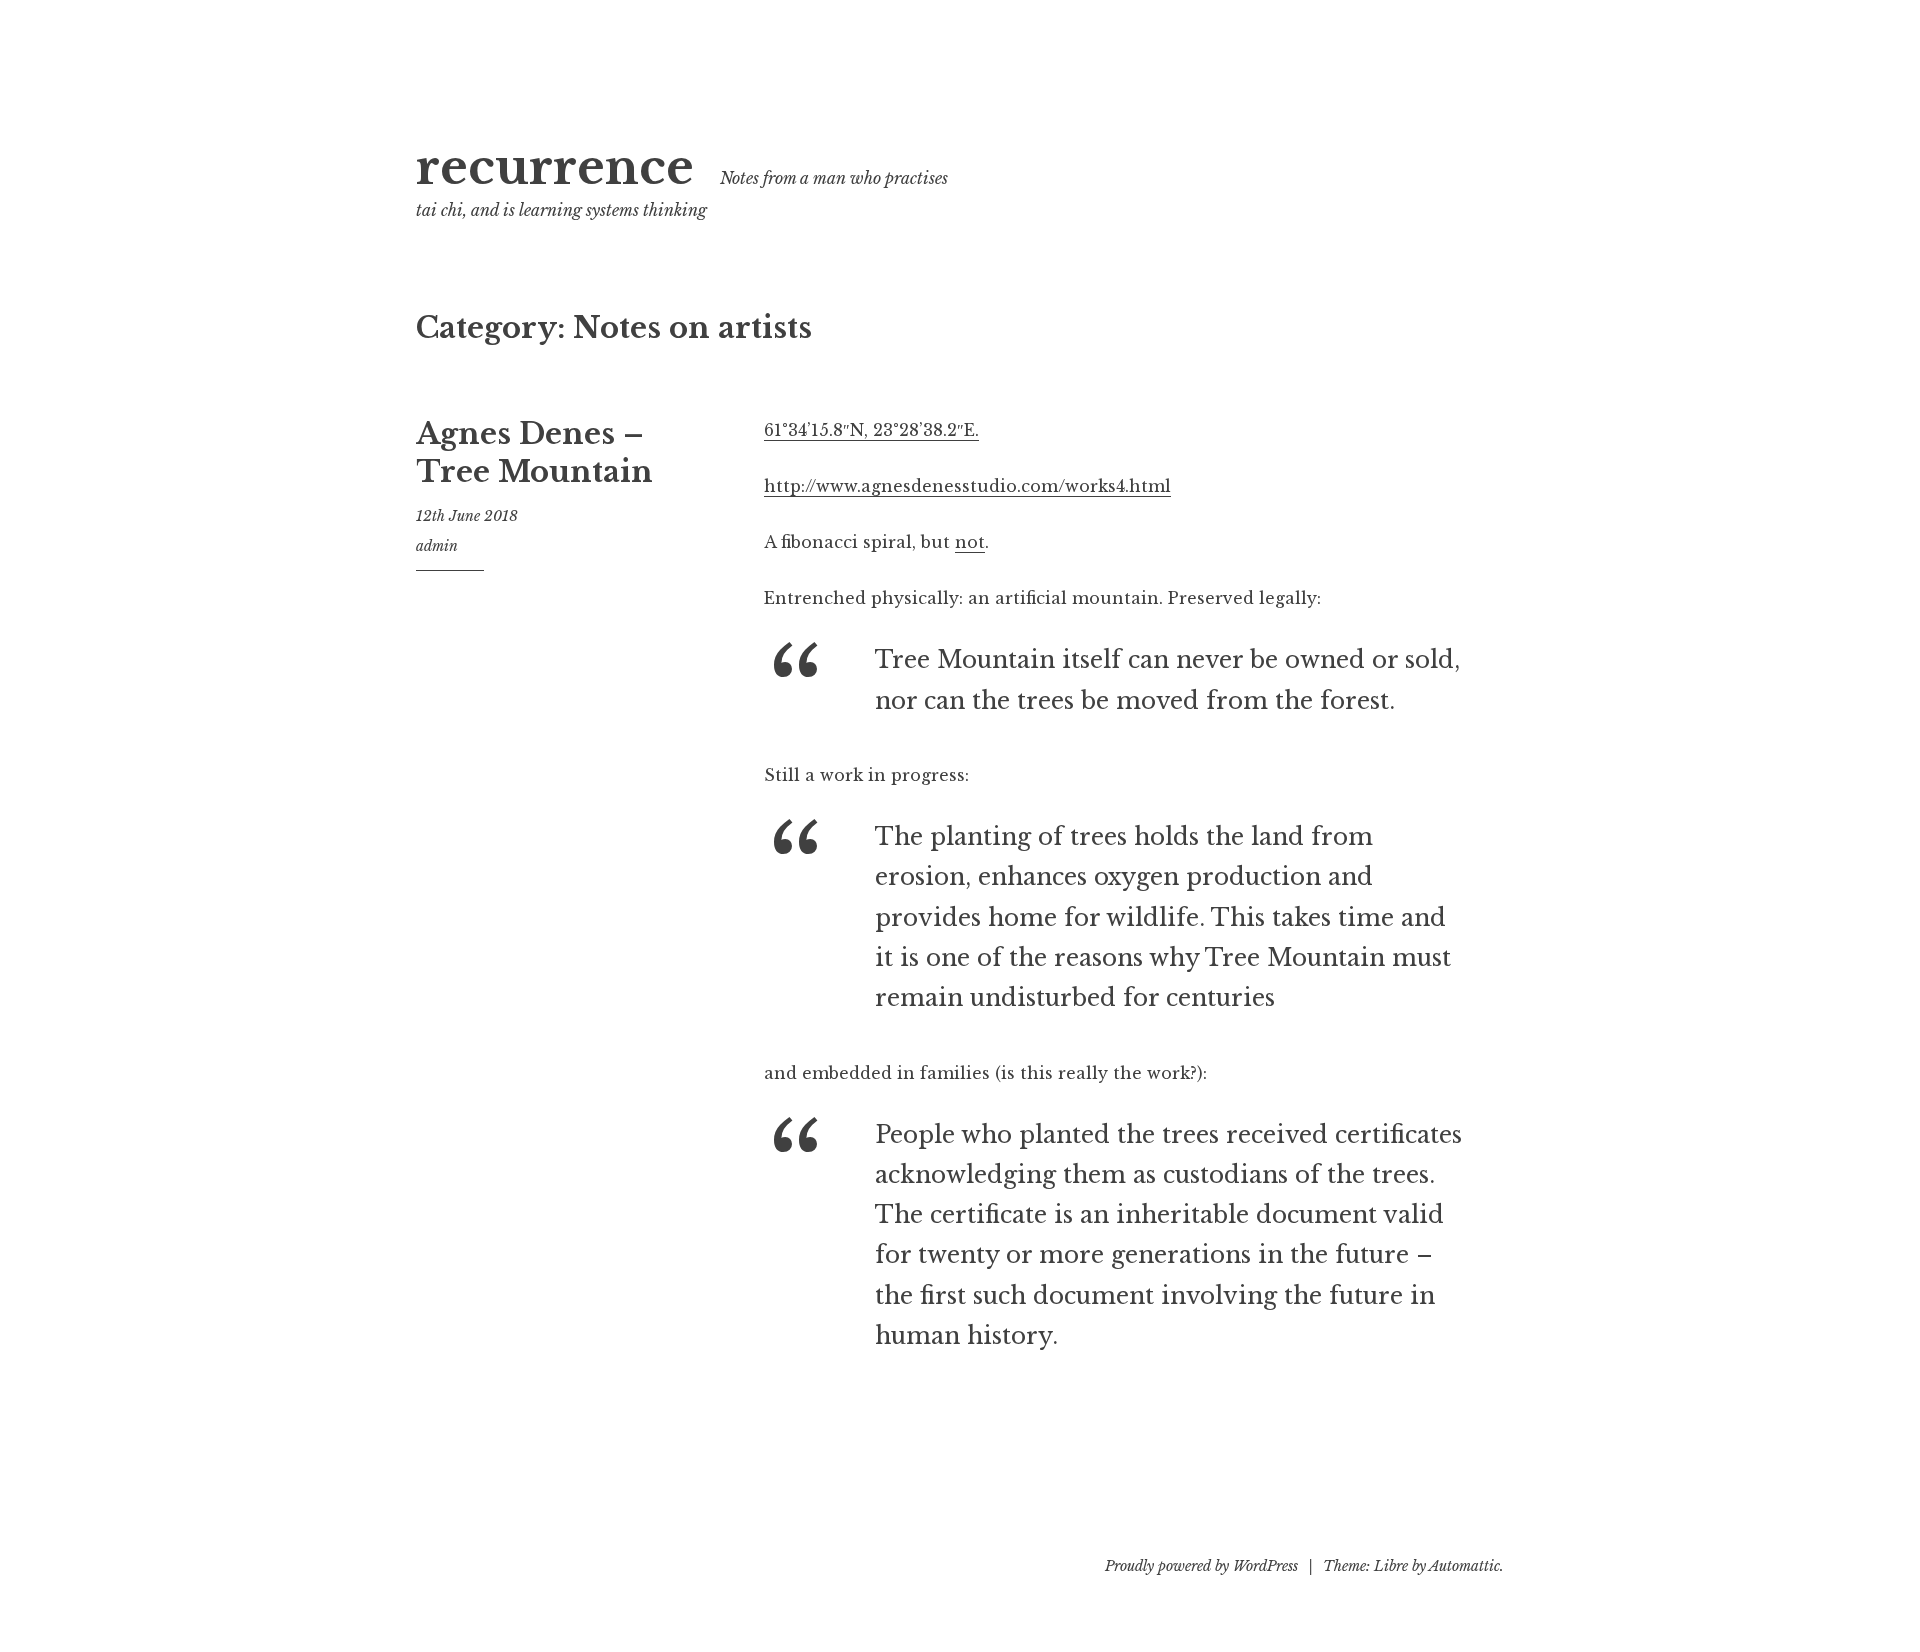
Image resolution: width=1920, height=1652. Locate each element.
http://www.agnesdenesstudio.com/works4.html (967, 486)
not (970, 542)
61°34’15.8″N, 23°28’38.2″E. (871, 430)
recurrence (555, 167)
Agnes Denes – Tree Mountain (534, 453)
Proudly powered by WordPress (1201, 1566)
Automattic (1464, 1566)
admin (437, 546)
